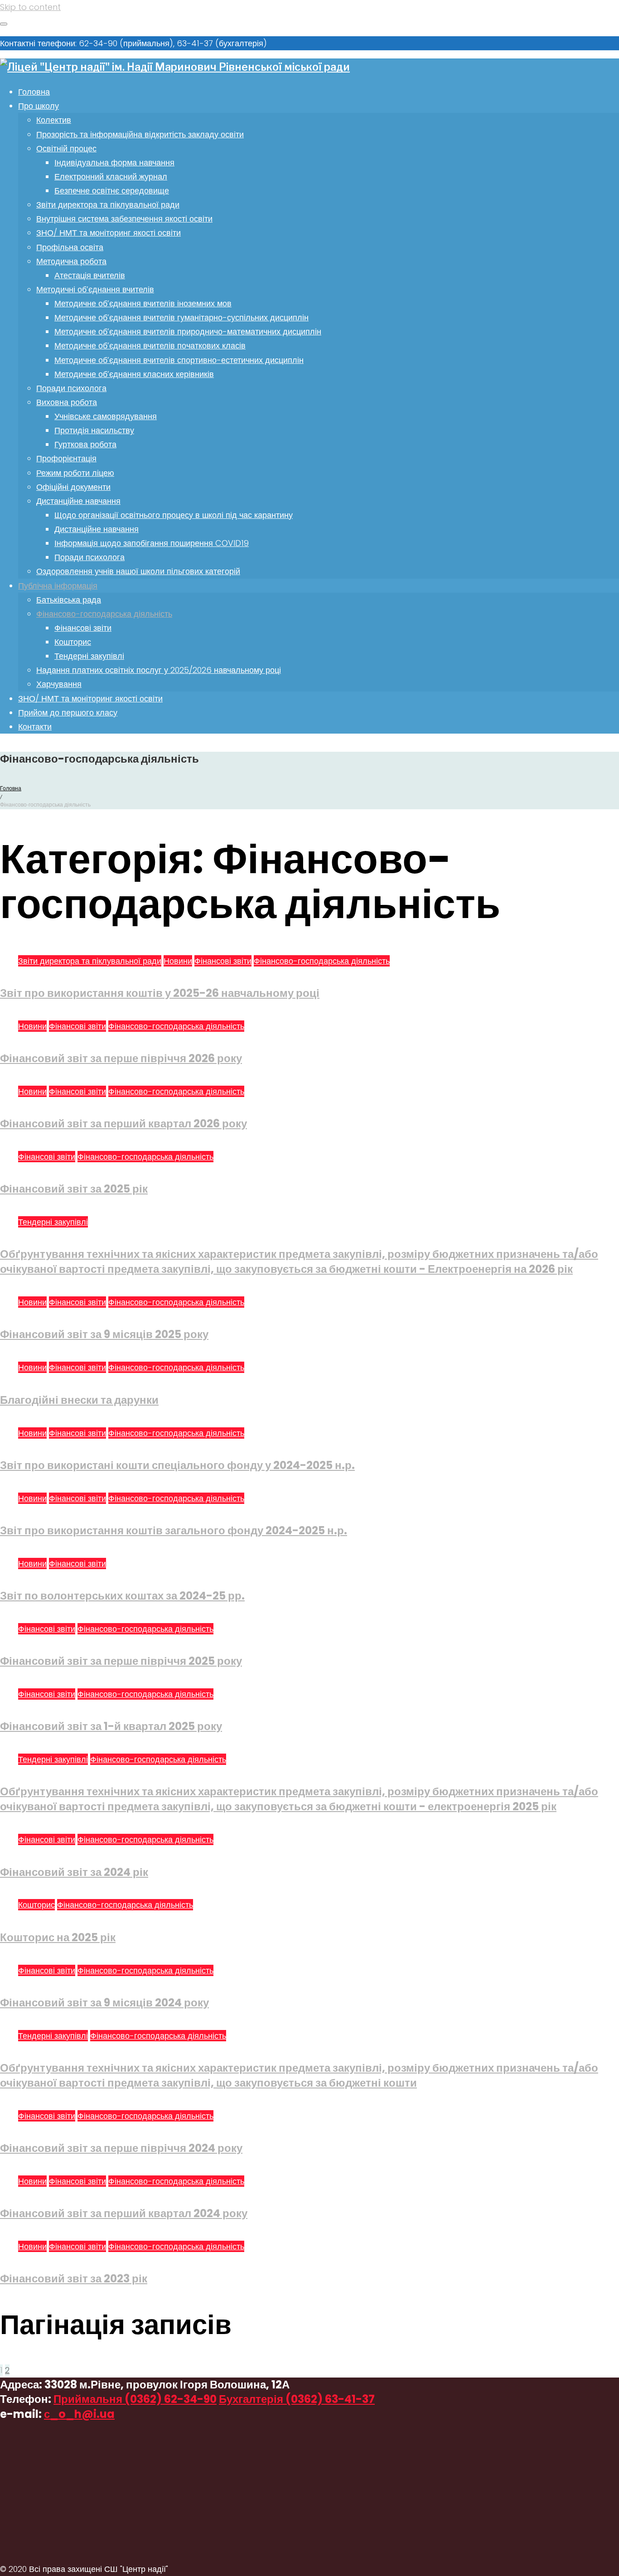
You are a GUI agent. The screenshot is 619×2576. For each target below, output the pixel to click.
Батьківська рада (69, 600)
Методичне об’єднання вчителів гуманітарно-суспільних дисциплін (181, 317)
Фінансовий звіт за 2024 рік (74, 1872)
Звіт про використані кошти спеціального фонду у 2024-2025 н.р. (177, 1465)
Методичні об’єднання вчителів (95, 289)
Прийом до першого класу (68, 713)
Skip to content (30, 7)
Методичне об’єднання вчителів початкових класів (150, 346)
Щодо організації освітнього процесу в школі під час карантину (174, 515)
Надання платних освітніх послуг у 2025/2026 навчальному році (159, 670)
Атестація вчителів (90, 275)
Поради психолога (71, 388)
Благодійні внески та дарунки (79, 1400)
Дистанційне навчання (78, 501)
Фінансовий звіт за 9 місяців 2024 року (104, 2003)
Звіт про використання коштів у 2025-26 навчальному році (160, 993)
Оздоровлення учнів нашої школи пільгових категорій (138, 571)
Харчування (59, 684)
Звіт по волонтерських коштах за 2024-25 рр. (122, 1596)
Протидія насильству (94, 430)
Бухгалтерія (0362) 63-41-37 (297, 2399)
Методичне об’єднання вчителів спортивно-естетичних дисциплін (179, 360)
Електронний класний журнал (111, 176)
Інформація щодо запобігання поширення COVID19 (152, 543)
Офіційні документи (73, 487)
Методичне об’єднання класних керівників (134, 374)
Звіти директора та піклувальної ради (108, 205)
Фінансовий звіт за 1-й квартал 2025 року (111, 1726)
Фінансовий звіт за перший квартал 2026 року (123, 1124)
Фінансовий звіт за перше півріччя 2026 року (121, 1058)
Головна (34, 92)
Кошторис (73, 642)
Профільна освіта (70, 247)
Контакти (35, 727)
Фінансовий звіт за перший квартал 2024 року (124, 2213)
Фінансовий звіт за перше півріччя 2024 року (121, 2148)
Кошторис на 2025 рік (58, 1937)
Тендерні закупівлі (89, 656)
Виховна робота (67, 402)
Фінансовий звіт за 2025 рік (74, 1189)
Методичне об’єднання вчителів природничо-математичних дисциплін (188, 331)
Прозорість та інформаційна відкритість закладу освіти (140, 134)
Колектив (54, 120)
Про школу (39, 106)
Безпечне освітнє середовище (112, 191)
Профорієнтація (66, 458)
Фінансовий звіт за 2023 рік (74, 2279)
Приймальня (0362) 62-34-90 (135, 2399)
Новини (178, 961)
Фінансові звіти (83, 628)
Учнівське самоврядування (106, 416)
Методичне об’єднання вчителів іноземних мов (143, 303)
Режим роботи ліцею (75, 473)
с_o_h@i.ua (79, 2414)
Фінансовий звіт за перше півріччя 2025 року (121, 1661)
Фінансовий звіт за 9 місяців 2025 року (104, 1334)
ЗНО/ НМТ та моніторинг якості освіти (109, 233)
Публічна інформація (58, 586)
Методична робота (71, 261)
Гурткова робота (85, 444)
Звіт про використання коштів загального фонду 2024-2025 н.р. (174, 1530)
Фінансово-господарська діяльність (104, 614)
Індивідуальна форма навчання (114, 162)
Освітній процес (66, 148)
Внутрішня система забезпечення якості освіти (124, 219)
